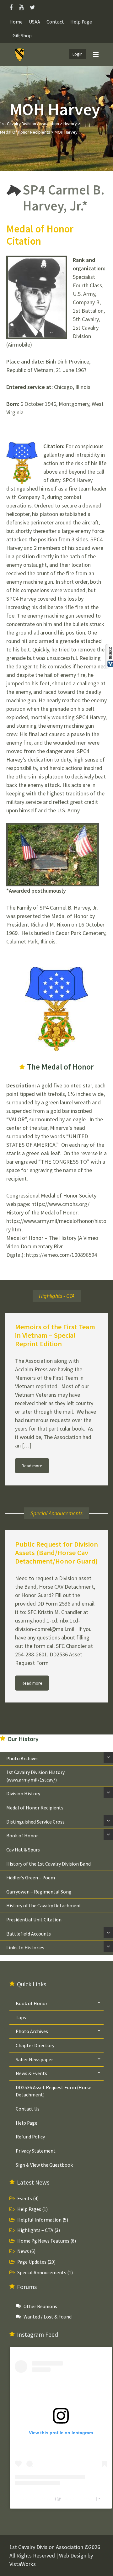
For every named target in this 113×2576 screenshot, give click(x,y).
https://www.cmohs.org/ (60, 1204)
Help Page (81, 22)
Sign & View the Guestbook (44, 2165)
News (23, 2251)
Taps (21, 2018)
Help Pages (29, 2209)
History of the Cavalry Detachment (44, 1906)
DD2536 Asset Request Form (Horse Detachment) (54, 2091)
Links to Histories (25, 1948)
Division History (23, 1794)
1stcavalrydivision (78, 2499)
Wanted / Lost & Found (48, 2317)
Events (25, 2199)
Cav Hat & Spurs (23, 1850)
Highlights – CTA (35, 2230)
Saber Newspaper (34, 2060)
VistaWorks (23, 2564)
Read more (32, 1466)
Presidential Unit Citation (34, 1920)
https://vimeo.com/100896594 (62, 1255)
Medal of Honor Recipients (35, 1808)
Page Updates (32, 2262)
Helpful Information (39, 2220)
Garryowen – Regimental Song (39, 1892)
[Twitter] (32, 7)
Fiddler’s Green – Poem (31, 1878)
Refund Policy (30, 2137)
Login (78, 54)
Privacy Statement (36, 2151)
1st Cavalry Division (34, 2499)
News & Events (31, 2073)
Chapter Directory (35, 2045)
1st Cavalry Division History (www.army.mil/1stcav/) (35, 1776)
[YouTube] (21, 7)
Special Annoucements (42, 2273)
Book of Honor (22, 1836)
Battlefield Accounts (29, 1934)
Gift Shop (22, 36)
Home (16, 22)
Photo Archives (22, 1758)
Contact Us (28, 2109)
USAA (35, 22)
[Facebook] (13, 7)
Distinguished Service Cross (35, 1822)
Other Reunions (40, 2306)
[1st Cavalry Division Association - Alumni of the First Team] (20, 55)
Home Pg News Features (43, 2241)
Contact (55, 22)
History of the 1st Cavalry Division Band (48, 1864)
